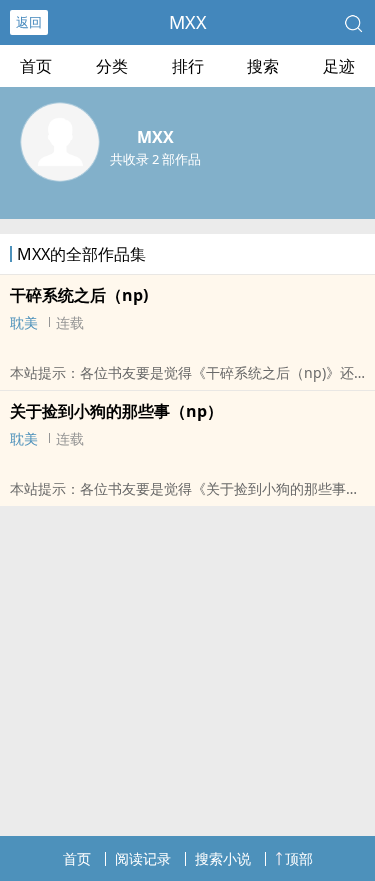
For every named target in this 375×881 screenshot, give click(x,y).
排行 (188, 66)
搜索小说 (223, 858)
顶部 (299, 858)
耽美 (24, 322)
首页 (36, 66)
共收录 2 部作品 (155, 159)
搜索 (263, 66)
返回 (29, 22)
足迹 (339, 66)
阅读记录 (143, 858)
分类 (112, 66)
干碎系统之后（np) (79, 295)
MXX (188, 22)
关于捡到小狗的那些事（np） (116, 411)
